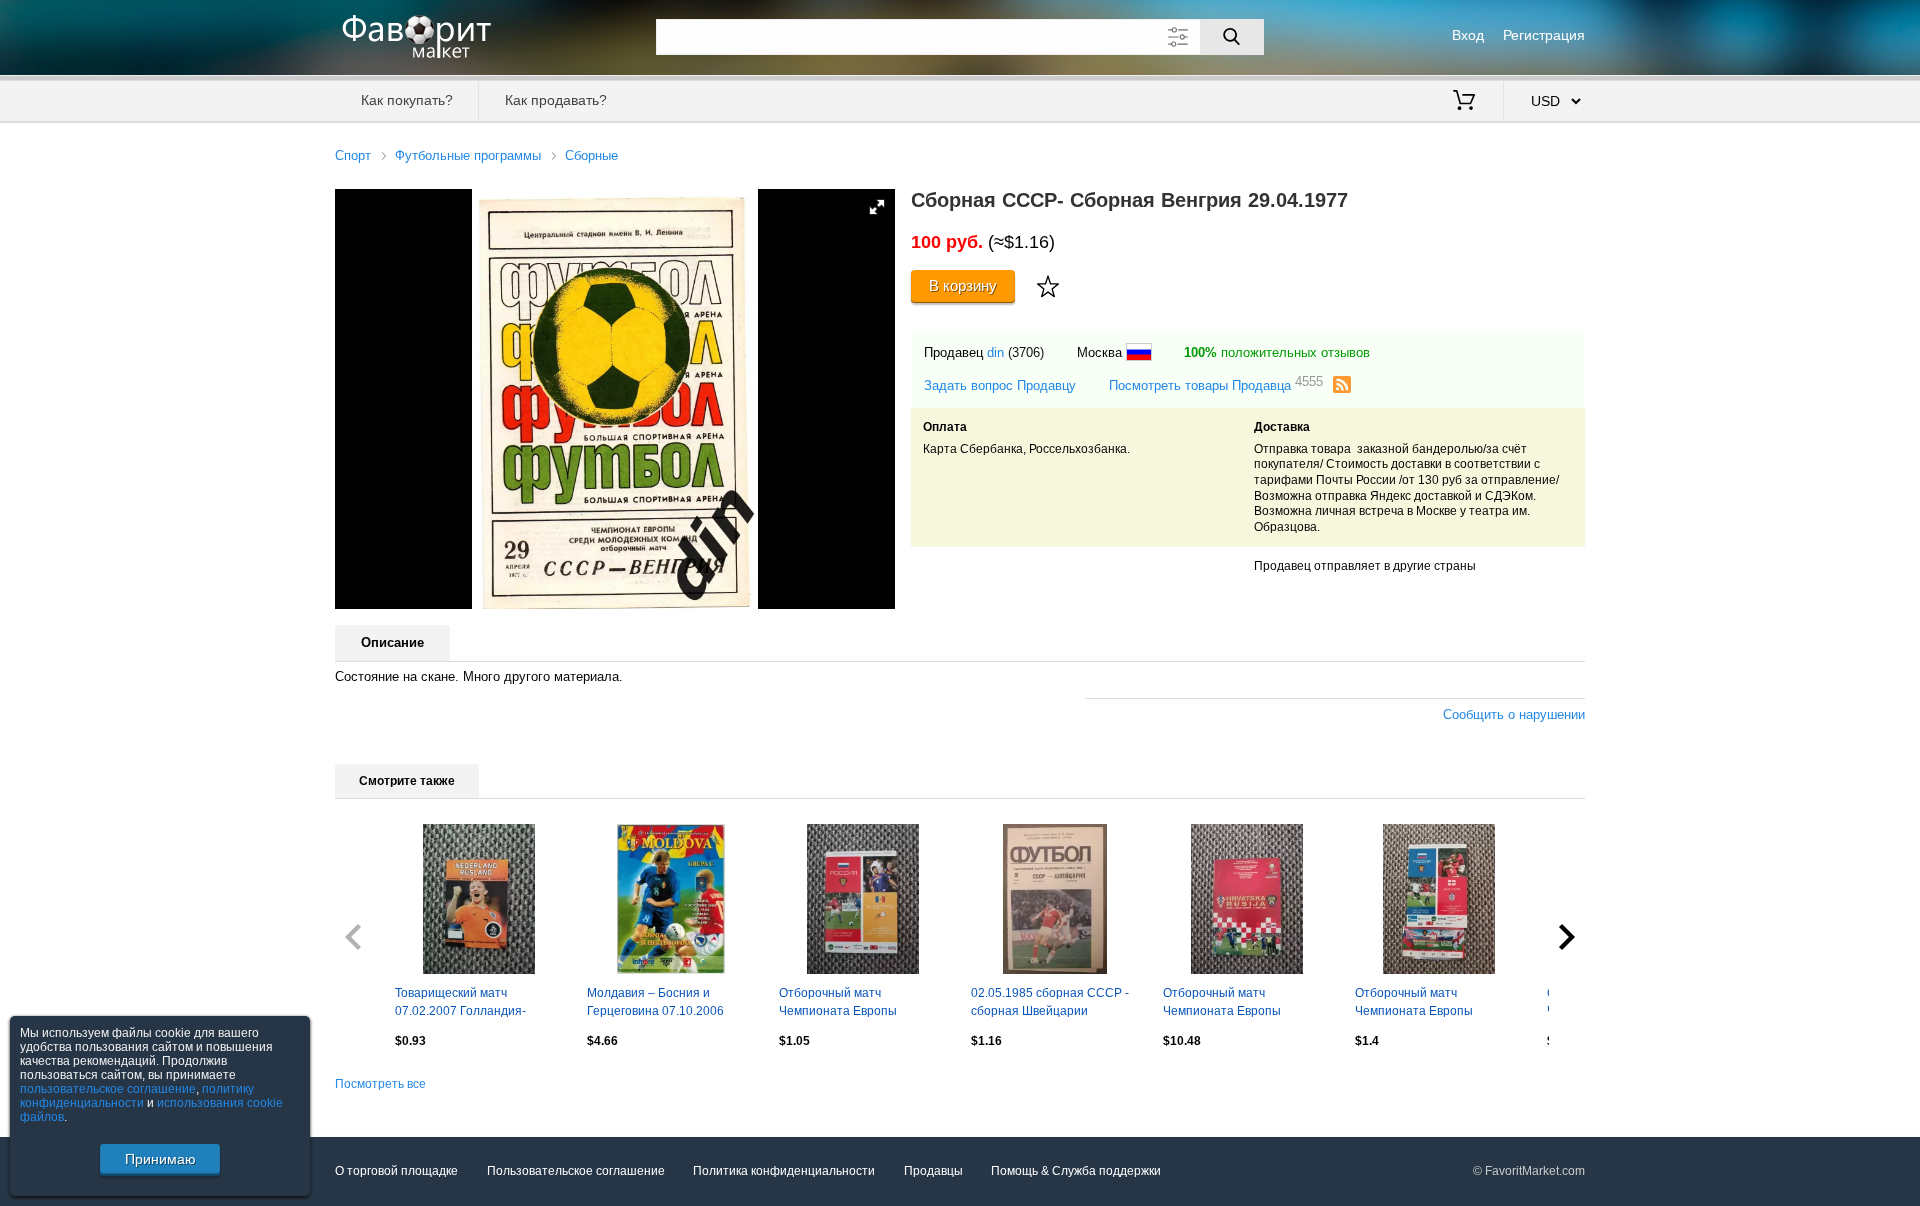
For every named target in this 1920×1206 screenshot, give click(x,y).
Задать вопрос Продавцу (1000, 385)
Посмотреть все (380, 1084)
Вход (1468, 35)
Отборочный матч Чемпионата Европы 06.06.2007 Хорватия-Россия (1245, 1004)
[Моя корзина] (1464, 102)
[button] (877, 207)
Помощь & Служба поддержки (1076, 1171)
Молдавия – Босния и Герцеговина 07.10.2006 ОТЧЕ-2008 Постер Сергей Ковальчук (663, 1004)
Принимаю (160, 1159)
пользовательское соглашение (108, 1089)
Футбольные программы (468, 155)
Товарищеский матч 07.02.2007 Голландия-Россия (460, 1004)
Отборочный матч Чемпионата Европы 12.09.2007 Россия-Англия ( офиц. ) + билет (1433, 1004)
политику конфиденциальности (137, 1096)
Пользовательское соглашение (576, 1171)
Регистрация (1544, 35)
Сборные (591, 155)
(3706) (1026, 352)
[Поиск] (1232, 37)
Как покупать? (407, 100)
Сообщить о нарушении (1514, 714)
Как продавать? (556, 100)
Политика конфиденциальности (784, 1171)
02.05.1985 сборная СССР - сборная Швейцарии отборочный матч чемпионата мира (1050, 1004)
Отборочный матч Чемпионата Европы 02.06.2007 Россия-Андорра (858, 1004)
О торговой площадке (396, 1171)
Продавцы (933, 1171)
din (995, 352)
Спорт (353, 155)
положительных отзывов (1277, 352)
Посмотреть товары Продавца (1216, 384)
